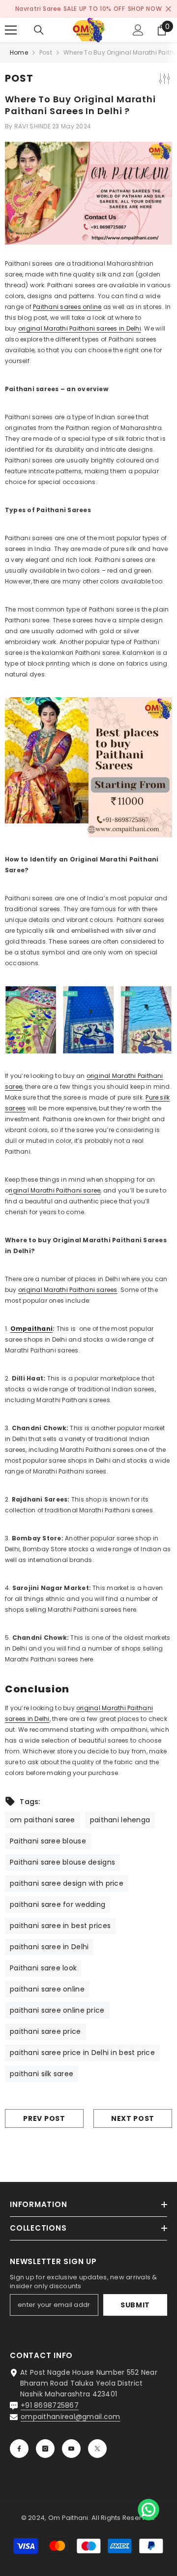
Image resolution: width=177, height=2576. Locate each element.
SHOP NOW (145, 9)
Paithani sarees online (67, 307)
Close (168, 9)
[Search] (39, 30)
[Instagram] (45, 2449)
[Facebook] (19, 2449)
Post (46, 52)
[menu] (11, 30)
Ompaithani (31, 1329)
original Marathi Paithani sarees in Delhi (80, 328)
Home (19, 52)
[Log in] (138, 30)
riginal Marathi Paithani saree (55, 1190)
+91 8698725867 (50, 2405)
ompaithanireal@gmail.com (71, 2417)
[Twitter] (97, 2449)
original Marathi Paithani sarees (68, 1290)
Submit (135, 2305)
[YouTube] (71, 2449)
